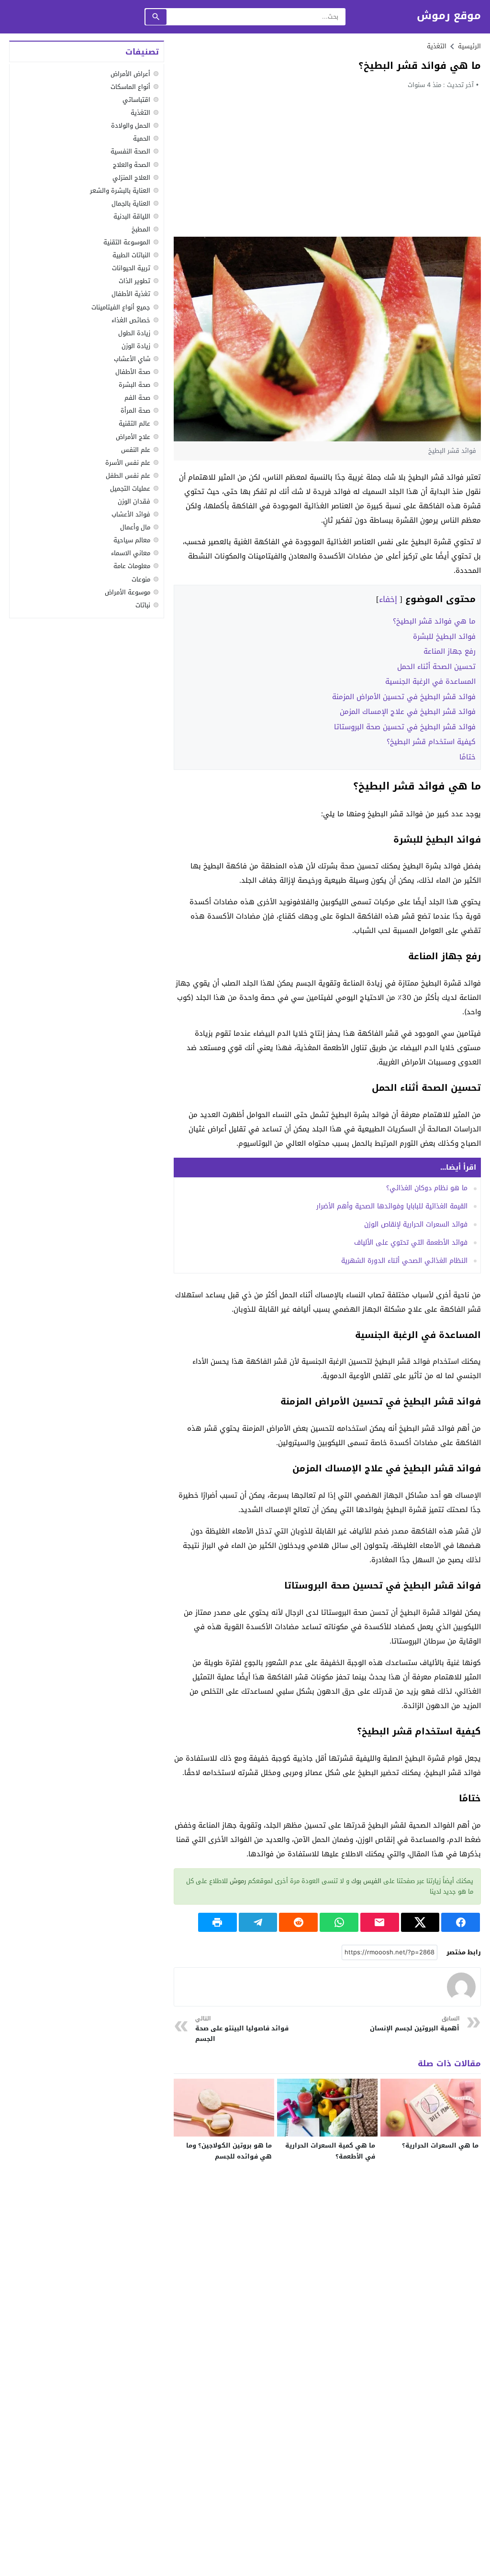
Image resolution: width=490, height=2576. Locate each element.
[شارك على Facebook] (461, 1922)
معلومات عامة (132, 566)
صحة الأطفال (133, 372)
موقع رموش (449, 16)
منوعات (141, 579)
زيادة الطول (134, 333)
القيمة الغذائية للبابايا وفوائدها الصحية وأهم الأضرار (392, 1206)
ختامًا (468, 757)
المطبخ (141, 229)
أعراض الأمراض (130, 74)
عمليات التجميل (130, 488)
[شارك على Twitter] (420, 1922)
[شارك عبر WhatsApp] (339, 1922)
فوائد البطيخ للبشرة (444, 636)
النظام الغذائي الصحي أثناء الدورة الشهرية (404, 1261)
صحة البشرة (134, 385)
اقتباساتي (136, 100)
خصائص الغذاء (131, 320)
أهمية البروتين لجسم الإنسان (415, 2024)
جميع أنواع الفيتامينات (121, 307)
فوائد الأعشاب (131, 514)
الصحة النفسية (130, 151)
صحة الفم (137, 398)
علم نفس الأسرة (128, 463)
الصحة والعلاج (132, 165)
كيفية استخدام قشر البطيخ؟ (431, 742)
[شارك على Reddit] (298, 1922)
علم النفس (136, 450)
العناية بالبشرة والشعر (120, 191)
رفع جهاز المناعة (450, 651)
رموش (238, 1881)
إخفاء (388, 599)
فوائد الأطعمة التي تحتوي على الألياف (411, 1243)
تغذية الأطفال (131, 294)
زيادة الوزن (136, 346)
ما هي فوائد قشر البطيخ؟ (434, 621)
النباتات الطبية (131, 255)
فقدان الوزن (134, 501)
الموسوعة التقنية (127, 242)
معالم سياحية (132, 540)
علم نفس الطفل (128, 476)
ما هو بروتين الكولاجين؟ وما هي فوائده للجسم (229, 2151)
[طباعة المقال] (217, 1922)
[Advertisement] (327, 163)
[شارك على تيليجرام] (258, 1922)
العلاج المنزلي (131, 178)
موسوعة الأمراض (128, 592)
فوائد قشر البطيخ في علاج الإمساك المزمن (408, 712)
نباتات (143, 605)
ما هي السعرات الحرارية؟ (440, 2145)
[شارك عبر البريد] (380, 1922)
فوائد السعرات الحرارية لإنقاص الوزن (416, 1224)
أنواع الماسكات (130, 87)
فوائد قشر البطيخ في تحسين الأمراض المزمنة (404, 697)
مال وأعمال (135, 527)
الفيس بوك (366, 1881)
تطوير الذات (134, 281)
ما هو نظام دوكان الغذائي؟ (427, 1188)
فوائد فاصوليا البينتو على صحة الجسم (242, 2029)
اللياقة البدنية (132, 216)
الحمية (142, 138)
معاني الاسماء (131, 553)
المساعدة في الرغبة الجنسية (430, 681)
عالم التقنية (134, 423)
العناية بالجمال (131, 203)
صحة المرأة (135, 411)
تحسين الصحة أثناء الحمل (436, 667)
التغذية (437, 46)
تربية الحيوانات (131, 268)
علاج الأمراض (133, 437)
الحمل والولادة (131, 126)
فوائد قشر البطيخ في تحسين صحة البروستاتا (405, 727)
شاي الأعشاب (132, 359)
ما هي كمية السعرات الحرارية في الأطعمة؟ (330, 2151)
